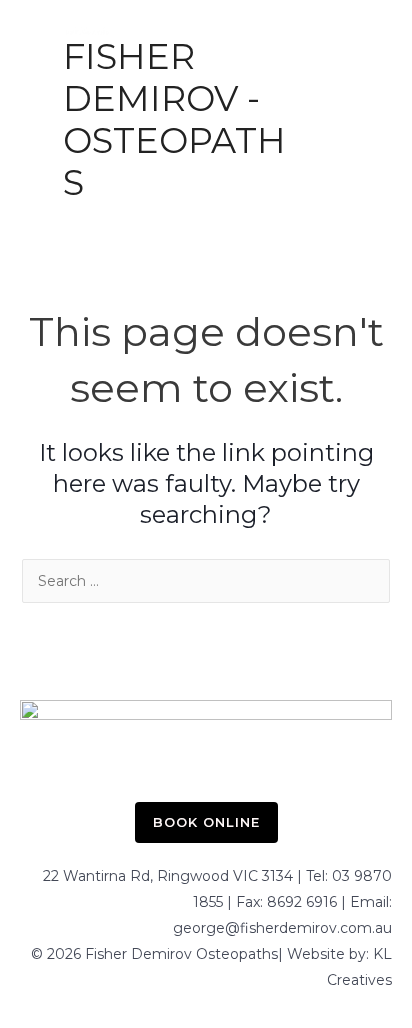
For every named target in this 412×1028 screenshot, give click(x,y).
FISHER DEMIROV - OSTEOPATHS (174, 119)
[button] (206, 822)
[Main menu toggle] (336, 113)
